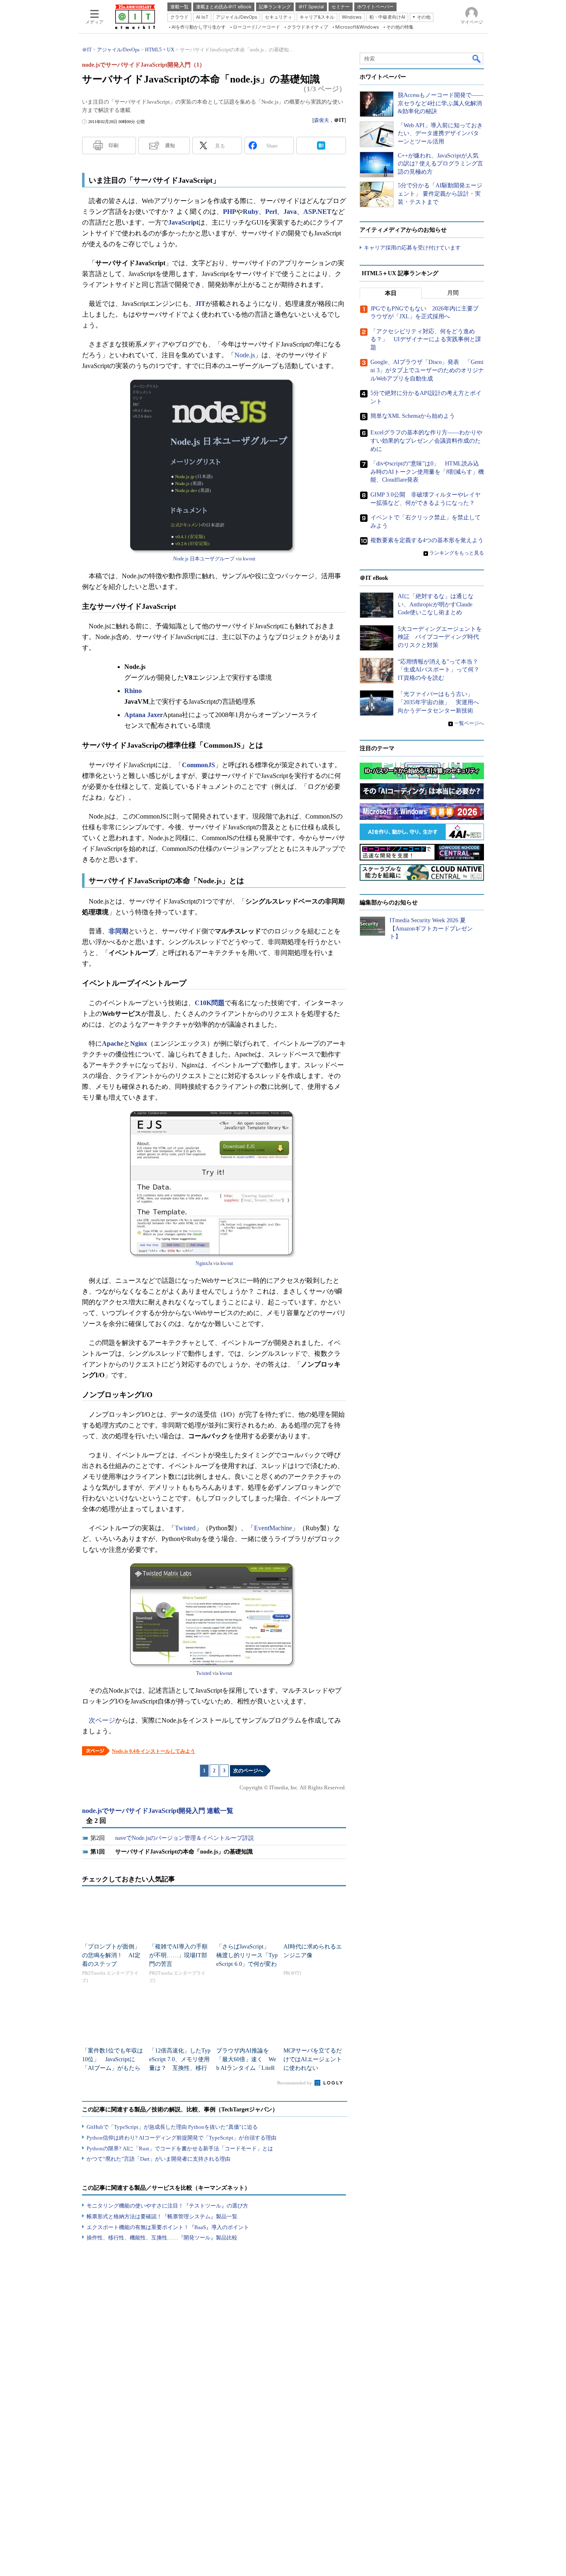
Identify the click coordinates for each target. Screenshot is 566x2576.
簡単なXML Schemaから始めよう (413, 416)
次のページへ (248, 1771)
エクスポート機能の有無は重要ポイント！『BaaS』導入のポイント (168, 2227)
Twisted (185, 1528)
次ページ (102, 1720)
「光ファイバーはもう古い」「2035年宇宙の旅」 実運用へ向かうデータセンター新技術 (438, 702)
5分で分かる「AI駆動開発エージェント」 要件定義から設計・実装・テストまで (440, 194)
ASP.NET (317, 212)
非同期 (119, 931)
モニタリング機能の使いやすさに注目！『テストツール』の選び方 (167, 2206)
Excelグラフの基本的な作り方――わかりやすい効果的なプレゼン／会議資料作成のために (426, 441)
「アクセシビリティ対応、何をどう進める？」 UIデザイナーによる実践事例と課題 (426, 339)
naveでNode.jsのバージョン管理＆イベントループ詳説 (185, 1838)
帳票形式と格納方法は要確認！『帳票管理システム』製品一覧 (162, 2216)
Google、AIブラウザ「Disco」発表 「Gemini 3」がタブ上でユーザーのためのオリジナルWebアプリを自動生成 (427, 370)
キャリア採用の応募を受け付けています (412, 248)
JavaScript (183, 222)
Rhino (133, 691)
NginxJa (204, 1263)
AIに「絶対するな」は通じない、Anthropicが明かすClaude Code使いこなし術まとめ (436, 604)
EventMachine (273, 1528)
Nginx (139, 1043)
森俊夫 (322, 120)
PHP (230, 212)
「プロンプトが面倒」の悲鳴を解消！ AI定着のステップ (111, 1955)
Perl (271, 212)
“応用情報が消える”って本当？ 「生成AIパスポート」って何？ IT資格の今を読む (441, 670)
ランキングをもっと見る (457, 553)
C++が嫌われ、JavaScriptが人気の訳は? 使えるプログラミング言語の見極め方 (440, 164)
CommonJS (198, 765)
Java (290, 212)
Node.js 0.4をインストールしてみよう (154, 1751)
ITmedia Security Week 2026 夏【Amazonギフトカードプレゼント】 (431, 928)
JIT (200, 304)
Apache (113, 1043)
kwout (249, 559)
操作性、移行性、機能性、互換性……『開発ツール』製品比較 (162, 2238)
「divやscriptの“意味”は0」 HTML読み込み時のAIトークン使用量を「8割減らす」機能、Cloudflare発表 (427, 472)
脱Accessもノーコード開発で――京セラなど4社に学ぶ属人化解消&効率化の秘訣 (440, 103)
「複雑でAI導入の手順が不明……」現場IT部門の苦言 (178, 1955)
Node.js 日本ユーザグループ (204, 559)
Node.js (245, 355)
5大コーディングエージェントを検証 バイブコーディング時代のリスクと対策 (440, 637)
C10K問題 (210, 1003)
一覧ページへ (469, 723)
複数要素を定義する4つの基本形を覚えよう (427, 540)
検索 (477, 58)
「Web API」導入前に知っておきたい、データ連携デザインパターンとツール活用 (440, 133)
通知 (170, 145)
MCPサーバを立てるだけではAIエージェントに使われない (313, 2059)
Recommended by (295, 2083)
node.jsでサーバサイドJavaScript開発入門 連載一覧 (158, 1811)
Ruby (251, 212)
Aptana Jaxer (144, 715)
